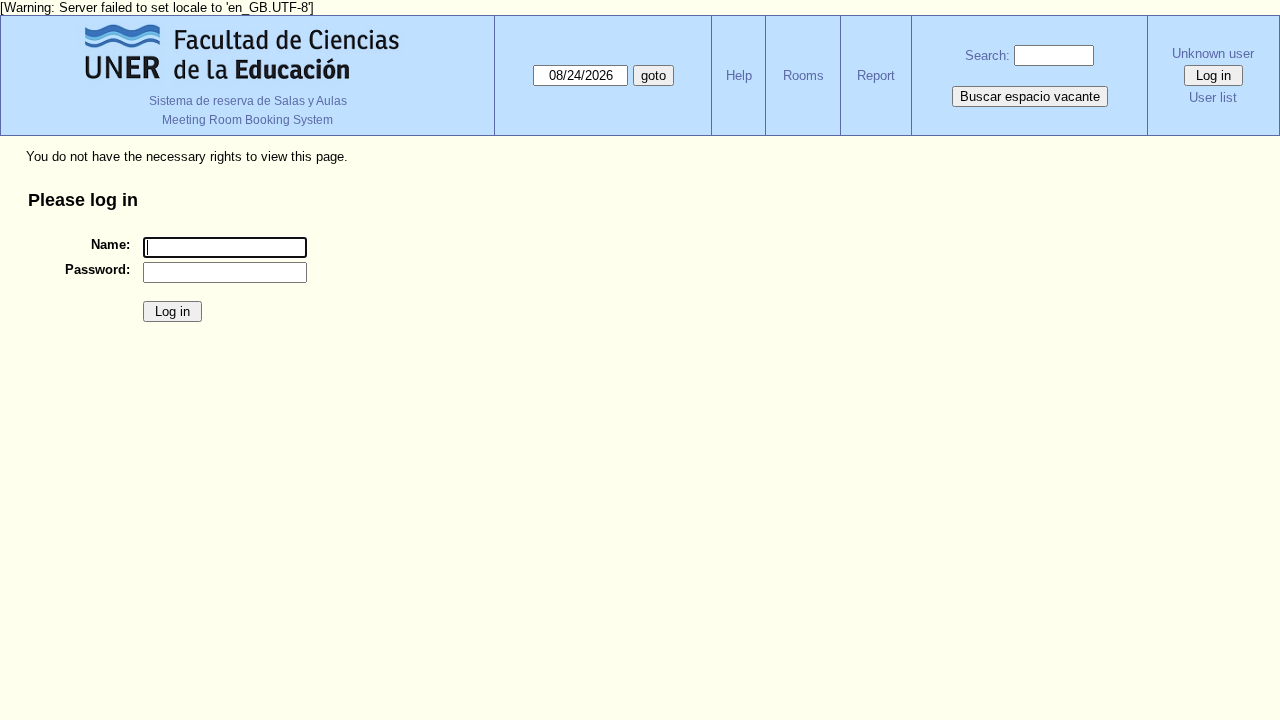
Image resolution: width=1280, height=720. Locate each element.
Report (876, 75)
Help (739, 75)
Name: (110, 244)
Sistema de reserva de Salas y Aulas (248, 101)
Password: (97, 269)
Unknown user (1213, 53)
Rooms (803, 75)
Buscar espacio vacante (1030, 96)
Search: (987, 55)
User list (1213, 97)
